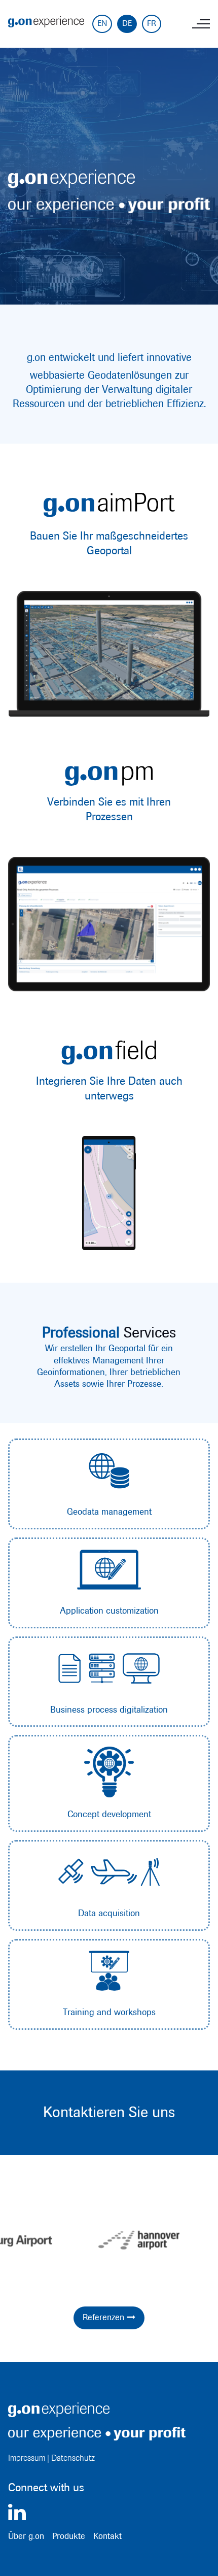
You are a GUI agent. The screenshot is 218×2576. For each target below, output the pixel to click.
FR (152, 24)
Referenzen (109, 2317)
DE (127, 24)
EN (102, 24)
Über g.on (26, 2536)
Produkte (69, 2536)
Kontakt (107, 2536)
